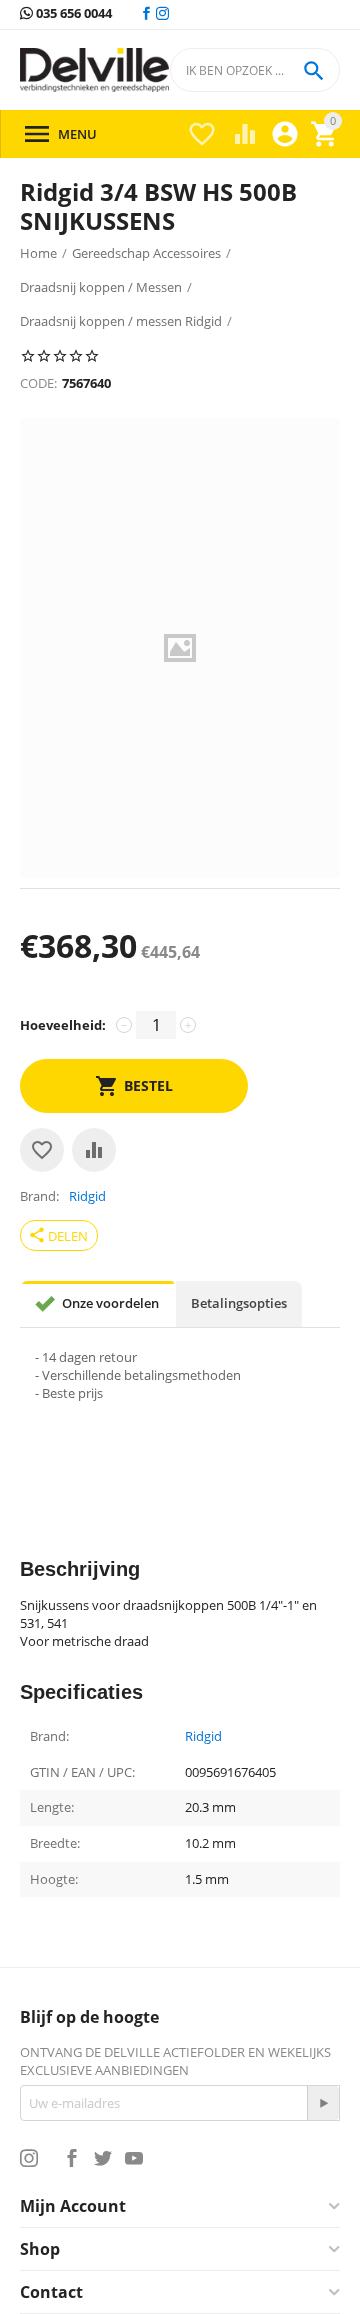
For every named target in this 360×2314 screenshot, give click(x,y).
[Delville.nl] (94, 70)
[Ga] (323, 2103)
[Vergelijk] (94, 1150)
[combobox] (255, 70)
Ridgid (203, 1737)
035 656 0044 (72, 14)
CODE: (38, 383)
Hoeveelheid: (63, 1025)
